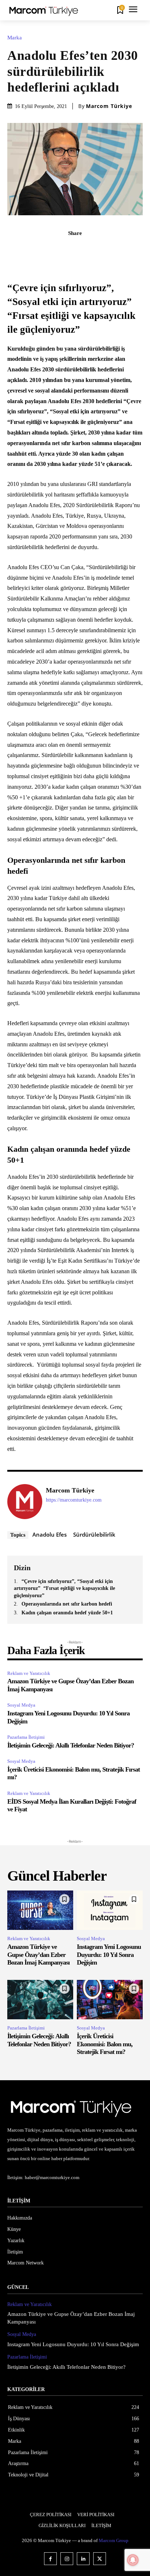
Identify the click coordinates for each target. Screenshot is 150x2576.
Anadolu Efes (50, 1534)
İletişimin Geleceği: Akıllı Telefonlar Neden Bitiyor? (71, 1745)
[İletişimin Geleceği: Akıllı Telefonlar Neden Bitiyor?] (40, 2000)
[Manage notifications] (133, 2560)
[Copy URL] (125, 249)
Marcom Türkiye (109, 106)
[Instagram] (67, 2559)
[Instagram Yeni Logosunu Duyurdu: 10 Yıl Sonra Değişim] (110, 1910)
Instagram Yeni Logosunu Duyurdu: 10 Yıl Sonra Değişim (109, 1955)
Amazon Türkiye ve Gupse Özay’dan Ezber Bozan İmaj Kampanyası (38, 1955)
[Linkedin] (92, 249)
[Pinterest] (58, 249)
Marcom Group (114, 2540)
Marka (15, 38)
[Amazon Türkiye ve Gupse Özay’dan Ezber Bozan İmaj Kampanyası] (40, 1910)
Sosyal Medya (21, 1705)
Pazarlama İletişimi (26, 1737)
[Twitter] (42, 249)
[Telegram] (108, 249)
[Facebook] (25, 249)
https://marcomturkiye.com (74, 1500)
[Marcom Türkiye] (25, 1502)
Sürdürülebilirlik (94, 1534)
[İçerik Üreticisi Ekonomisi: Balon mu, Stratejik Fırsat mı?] (110, 2000)
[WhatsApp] (75, 249)
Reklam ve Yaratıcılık (29, 1673)
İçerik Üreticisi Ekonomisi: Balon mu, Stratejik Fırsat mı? (105, 2044)
